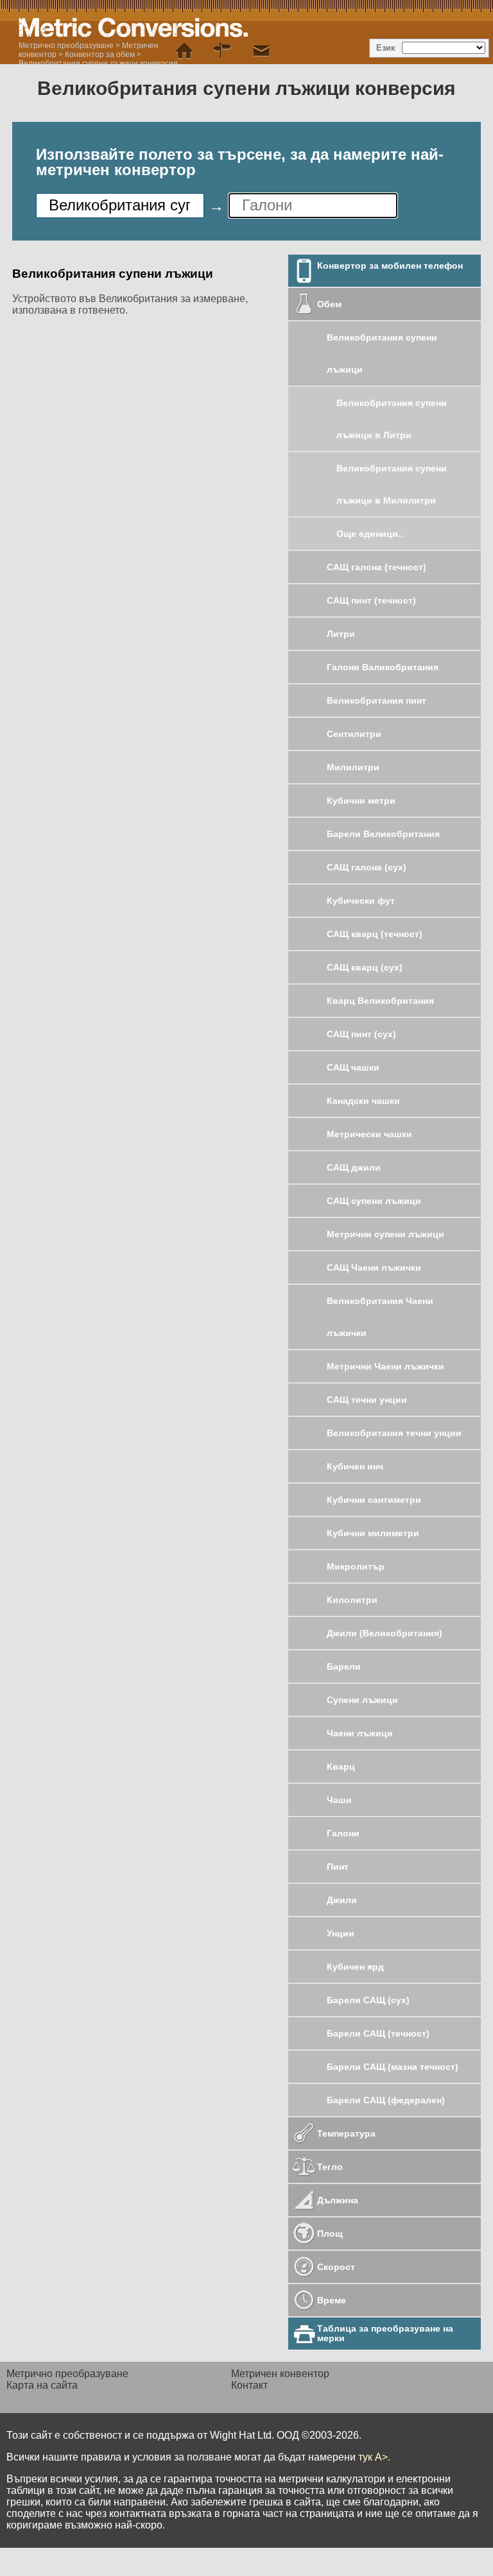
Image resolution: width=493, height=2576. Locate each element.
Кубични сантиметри (374, 1500)
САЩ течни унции (367, 1400)
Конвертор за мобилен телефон (390, 266)
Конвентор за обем (100, 55)
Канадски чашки (363, 1101)
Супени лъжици (362, 1700)
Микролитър (356, 1566)
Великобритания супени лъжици (382, 353)
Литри (341, 634)
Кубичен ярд (355, 1967)
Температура (346, 2133)
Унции (341, 1933)
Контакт (249, 2385)
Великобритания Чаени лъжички (380, 1317)
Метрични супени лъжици (385, 1234)
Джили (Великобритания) (385, 1633)
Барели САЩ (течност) (378, 2033)
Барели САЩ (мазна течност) (393, 2067)
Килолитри (352, 1600)
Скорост (336, 2267)
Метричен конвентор (280, 2374)
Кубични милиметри (373, 1533)
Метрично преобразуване (66, 46)
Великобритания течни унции (394, 1433)
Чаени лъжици (360, 1733)
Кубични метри (361, 801)
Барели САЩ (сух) (368, 2000)
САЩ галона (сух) (367, 867)
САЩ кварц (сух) (365, 967)
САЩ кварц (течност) (375, 934)
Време (332, 2300)
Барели (344, 1666)
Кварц (341, 1767)
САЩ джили (354, 1167)
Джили (342, 1900)
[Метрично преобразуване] (184, 51)
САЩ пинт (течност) (371, 600)
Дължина (338, 2200)
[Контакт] (261, 51)
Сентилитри (354, 734)
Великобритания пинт (376, 700)
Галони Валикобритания (383, 667)
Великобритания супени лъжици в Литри (392, 419)
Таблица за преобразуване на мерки (385, 2333)
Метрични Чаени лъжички (385, 1366)
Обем (329, 304)
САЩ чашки (353, 1067)
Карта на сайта (42, 2385)
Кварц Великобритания (380, 1001)
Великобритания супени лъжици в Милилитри (392, 484)
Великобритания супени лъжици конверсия (98, 64)
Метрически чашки (369, 1134)
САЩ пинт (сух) (361, 1034)
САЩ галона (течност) (376, 567)
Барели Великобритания (383, 834)
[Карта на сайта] (223, 51)
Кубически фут (361, 901)
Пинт (338, 1867)
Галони (343, 1833)
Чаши (339, 1800)
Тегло (330, 2167)
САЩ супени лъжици (374, 1201)
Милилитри (353, 767)
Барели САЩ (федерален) (386, 2100)
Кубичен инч (355, 1466)
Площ (330, 2233)
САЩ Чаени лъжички (374, 1267)
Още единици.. (370, 534)
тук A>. (374, 2457)
